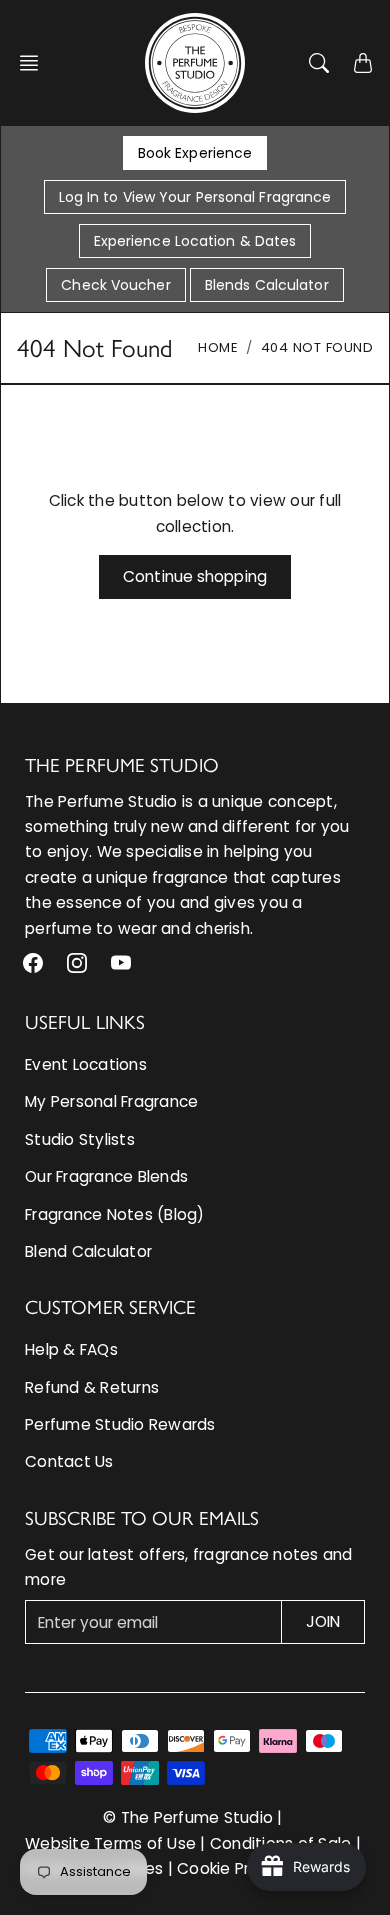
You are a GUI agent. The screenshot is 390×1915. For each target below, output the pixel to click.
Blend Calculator (88, 1251)
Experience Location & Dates (195, 241)
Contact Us (69, 1461)
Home (218, 347)
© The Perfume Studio (188, 1817)
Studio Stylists (80, 1139)
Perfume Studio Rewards (120, 1424)
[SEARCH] (319, 63)
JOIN (323, 1621)
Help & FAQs (71, 1349)
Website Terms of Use (110, 1843)
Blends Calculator (267, 285)
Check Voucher (115, 285)
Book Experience (195, 153)
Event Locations (86, 1064)
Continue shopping (195, 576)
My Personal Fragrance (111, 1101)
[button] (35, 63)
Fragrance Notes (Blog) (115, 1214)
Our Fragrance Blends (106, 1176)
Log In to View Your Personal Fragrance (195, 197)
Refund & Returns (92, 1387)
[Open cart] (363, 63)
